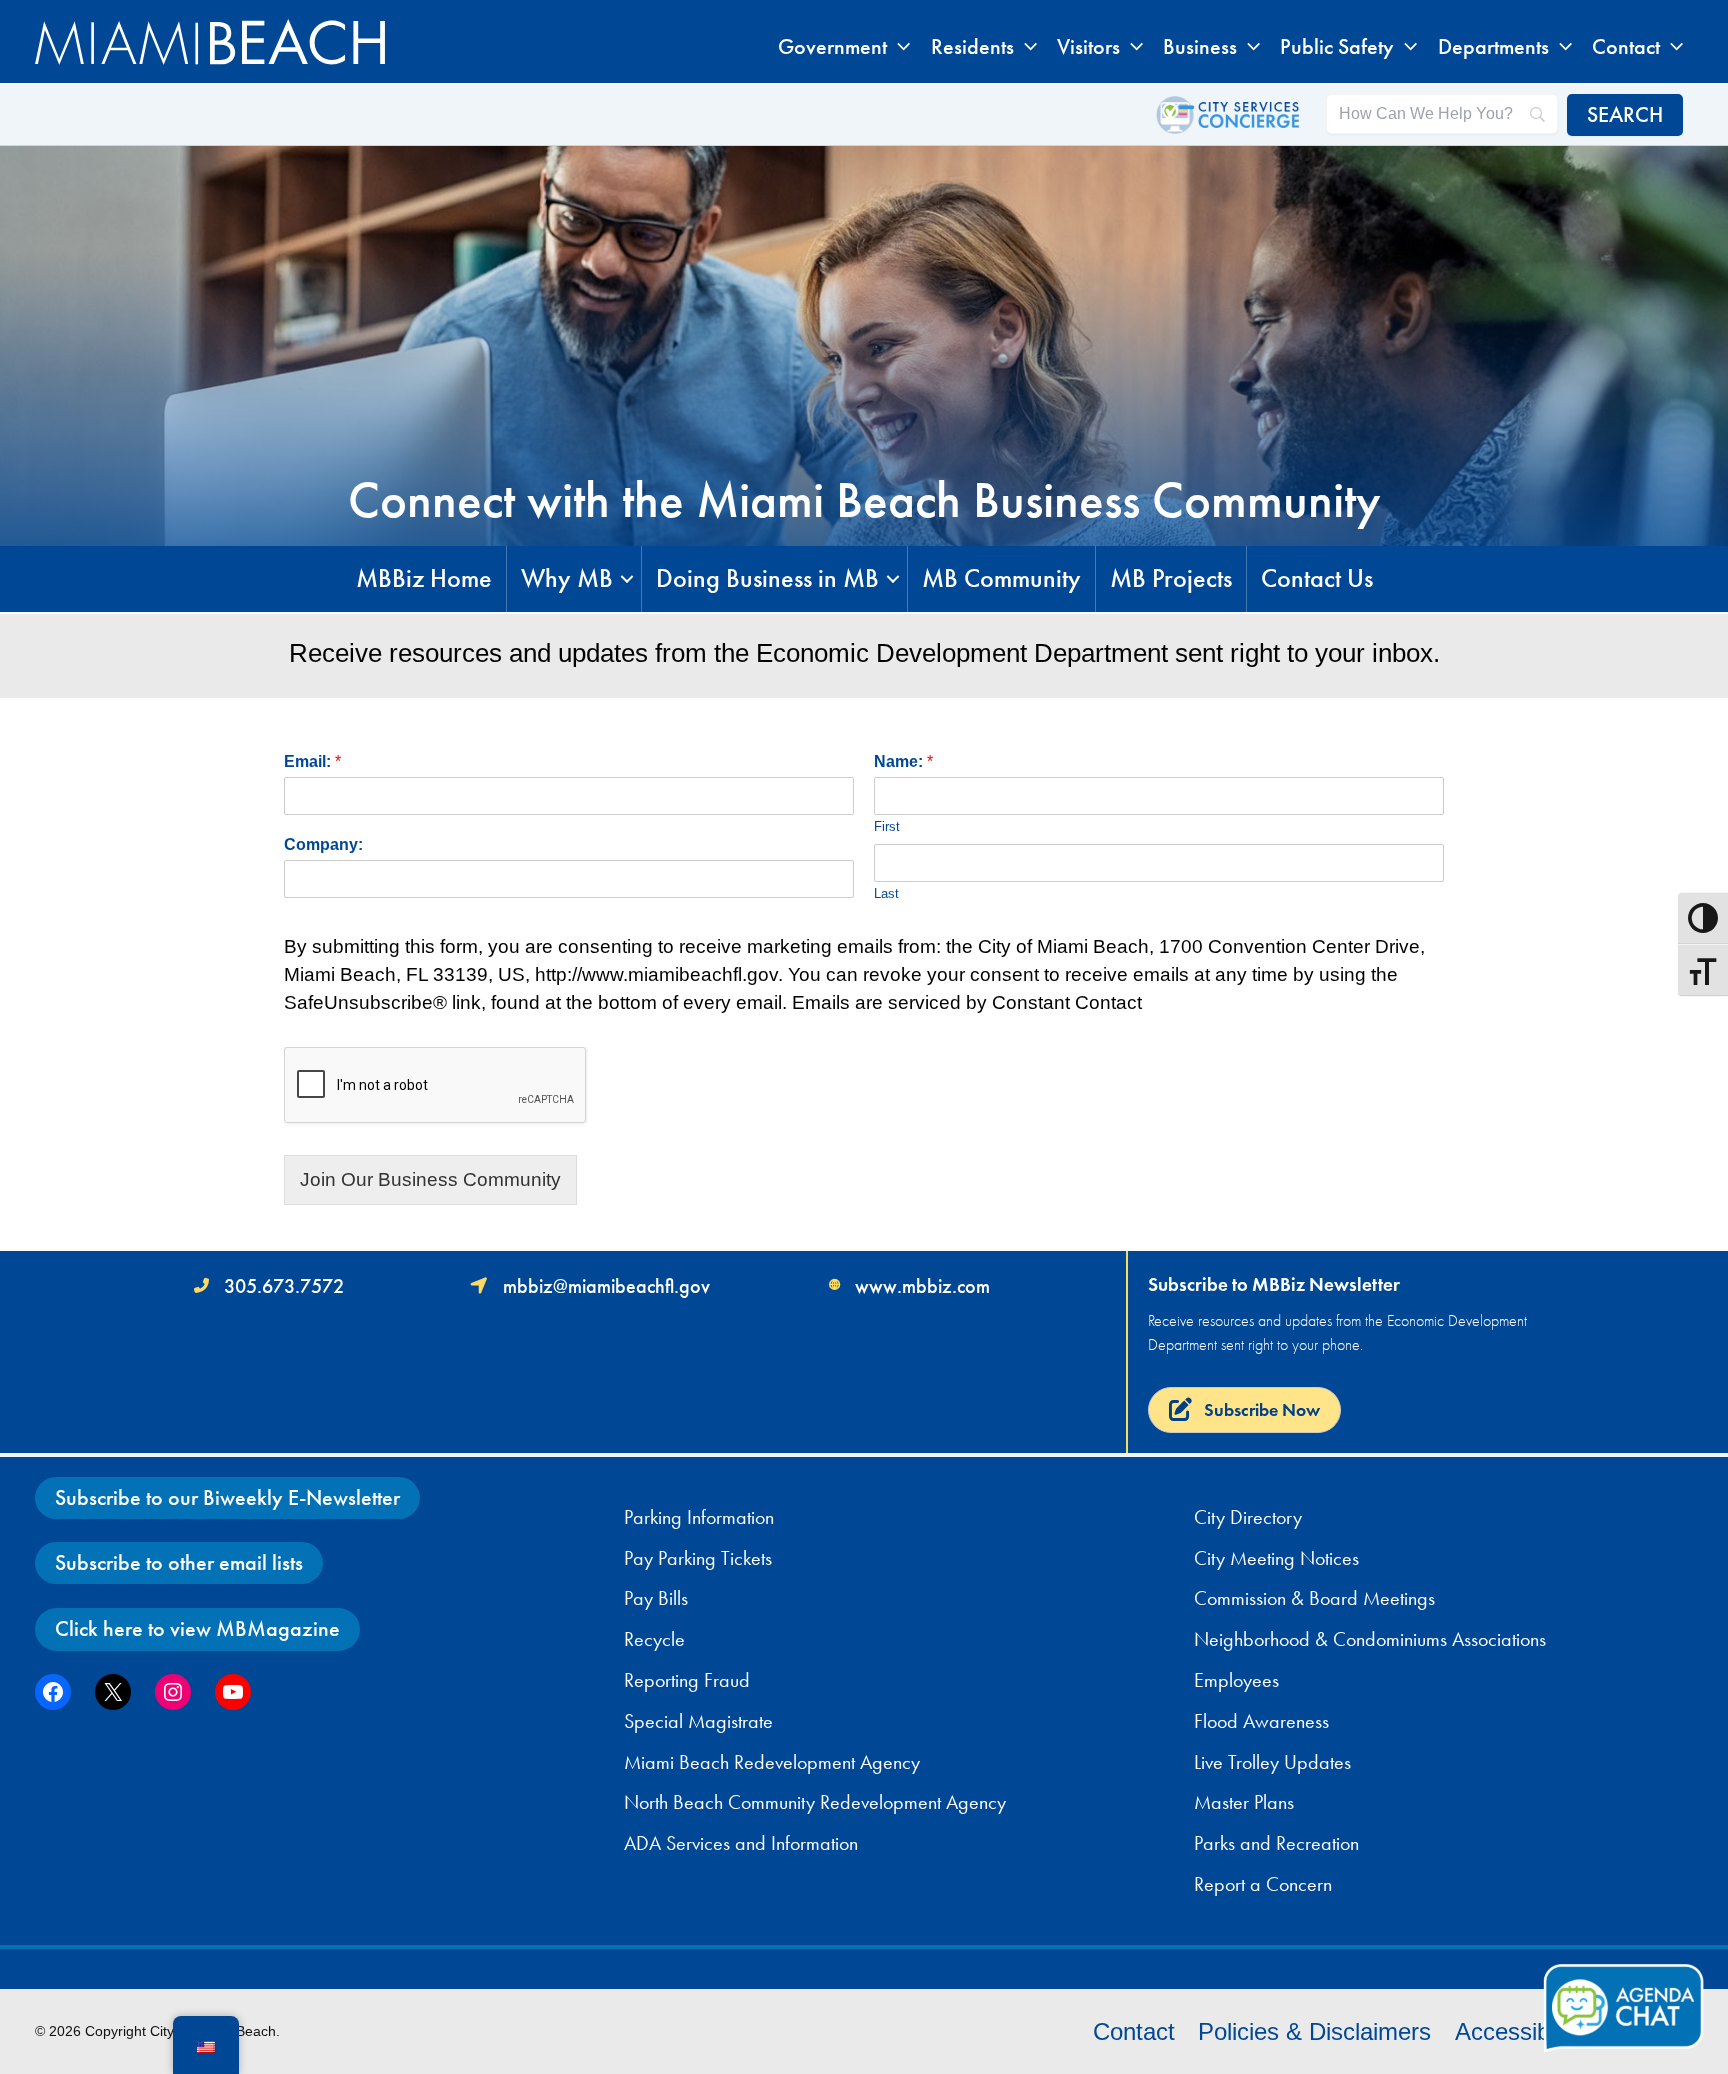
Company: (323, 844)
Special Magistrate (698, 1721)
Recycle (654, 1639)
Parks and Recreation (1276, 1843)
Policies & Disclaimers (1314, 2031)
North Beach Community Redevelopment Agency (815, 1802)
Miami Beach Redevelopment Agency (772, 1762)
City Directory (1248, 1517)
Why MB (567, 578)
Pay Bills (656, 1598)
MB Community (1001, 578)
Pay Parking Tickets (698, 1558)
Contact (1134, 2031)
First (887, 826)
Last (886, 893)
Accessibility (1519, 2031)
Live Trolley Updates (1272, 1762)
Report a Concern (1263, 1884)
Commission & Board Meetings (1314, 1598)
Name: (903, 761)
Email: (312, 761)
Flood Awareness (1261, 1721)
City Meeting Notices (1276, 1558)
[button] (898, 47)
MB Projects (1171, 578)
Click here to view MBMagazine (197, 1628)
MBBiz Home (424, 578)
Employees (1236, 1680)
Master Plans (1244, 1802)
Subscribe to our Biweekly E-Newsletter (227, 1497)
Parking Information (699, 1517)
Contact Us (1317, 578)
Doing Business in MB (767, 578)
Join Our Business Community (430, 1179)
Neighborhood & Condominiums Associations (1370, 1639)
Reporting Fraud (687, 1680)
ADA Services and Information (741, 1843)
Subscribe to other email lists (179, 1562)
